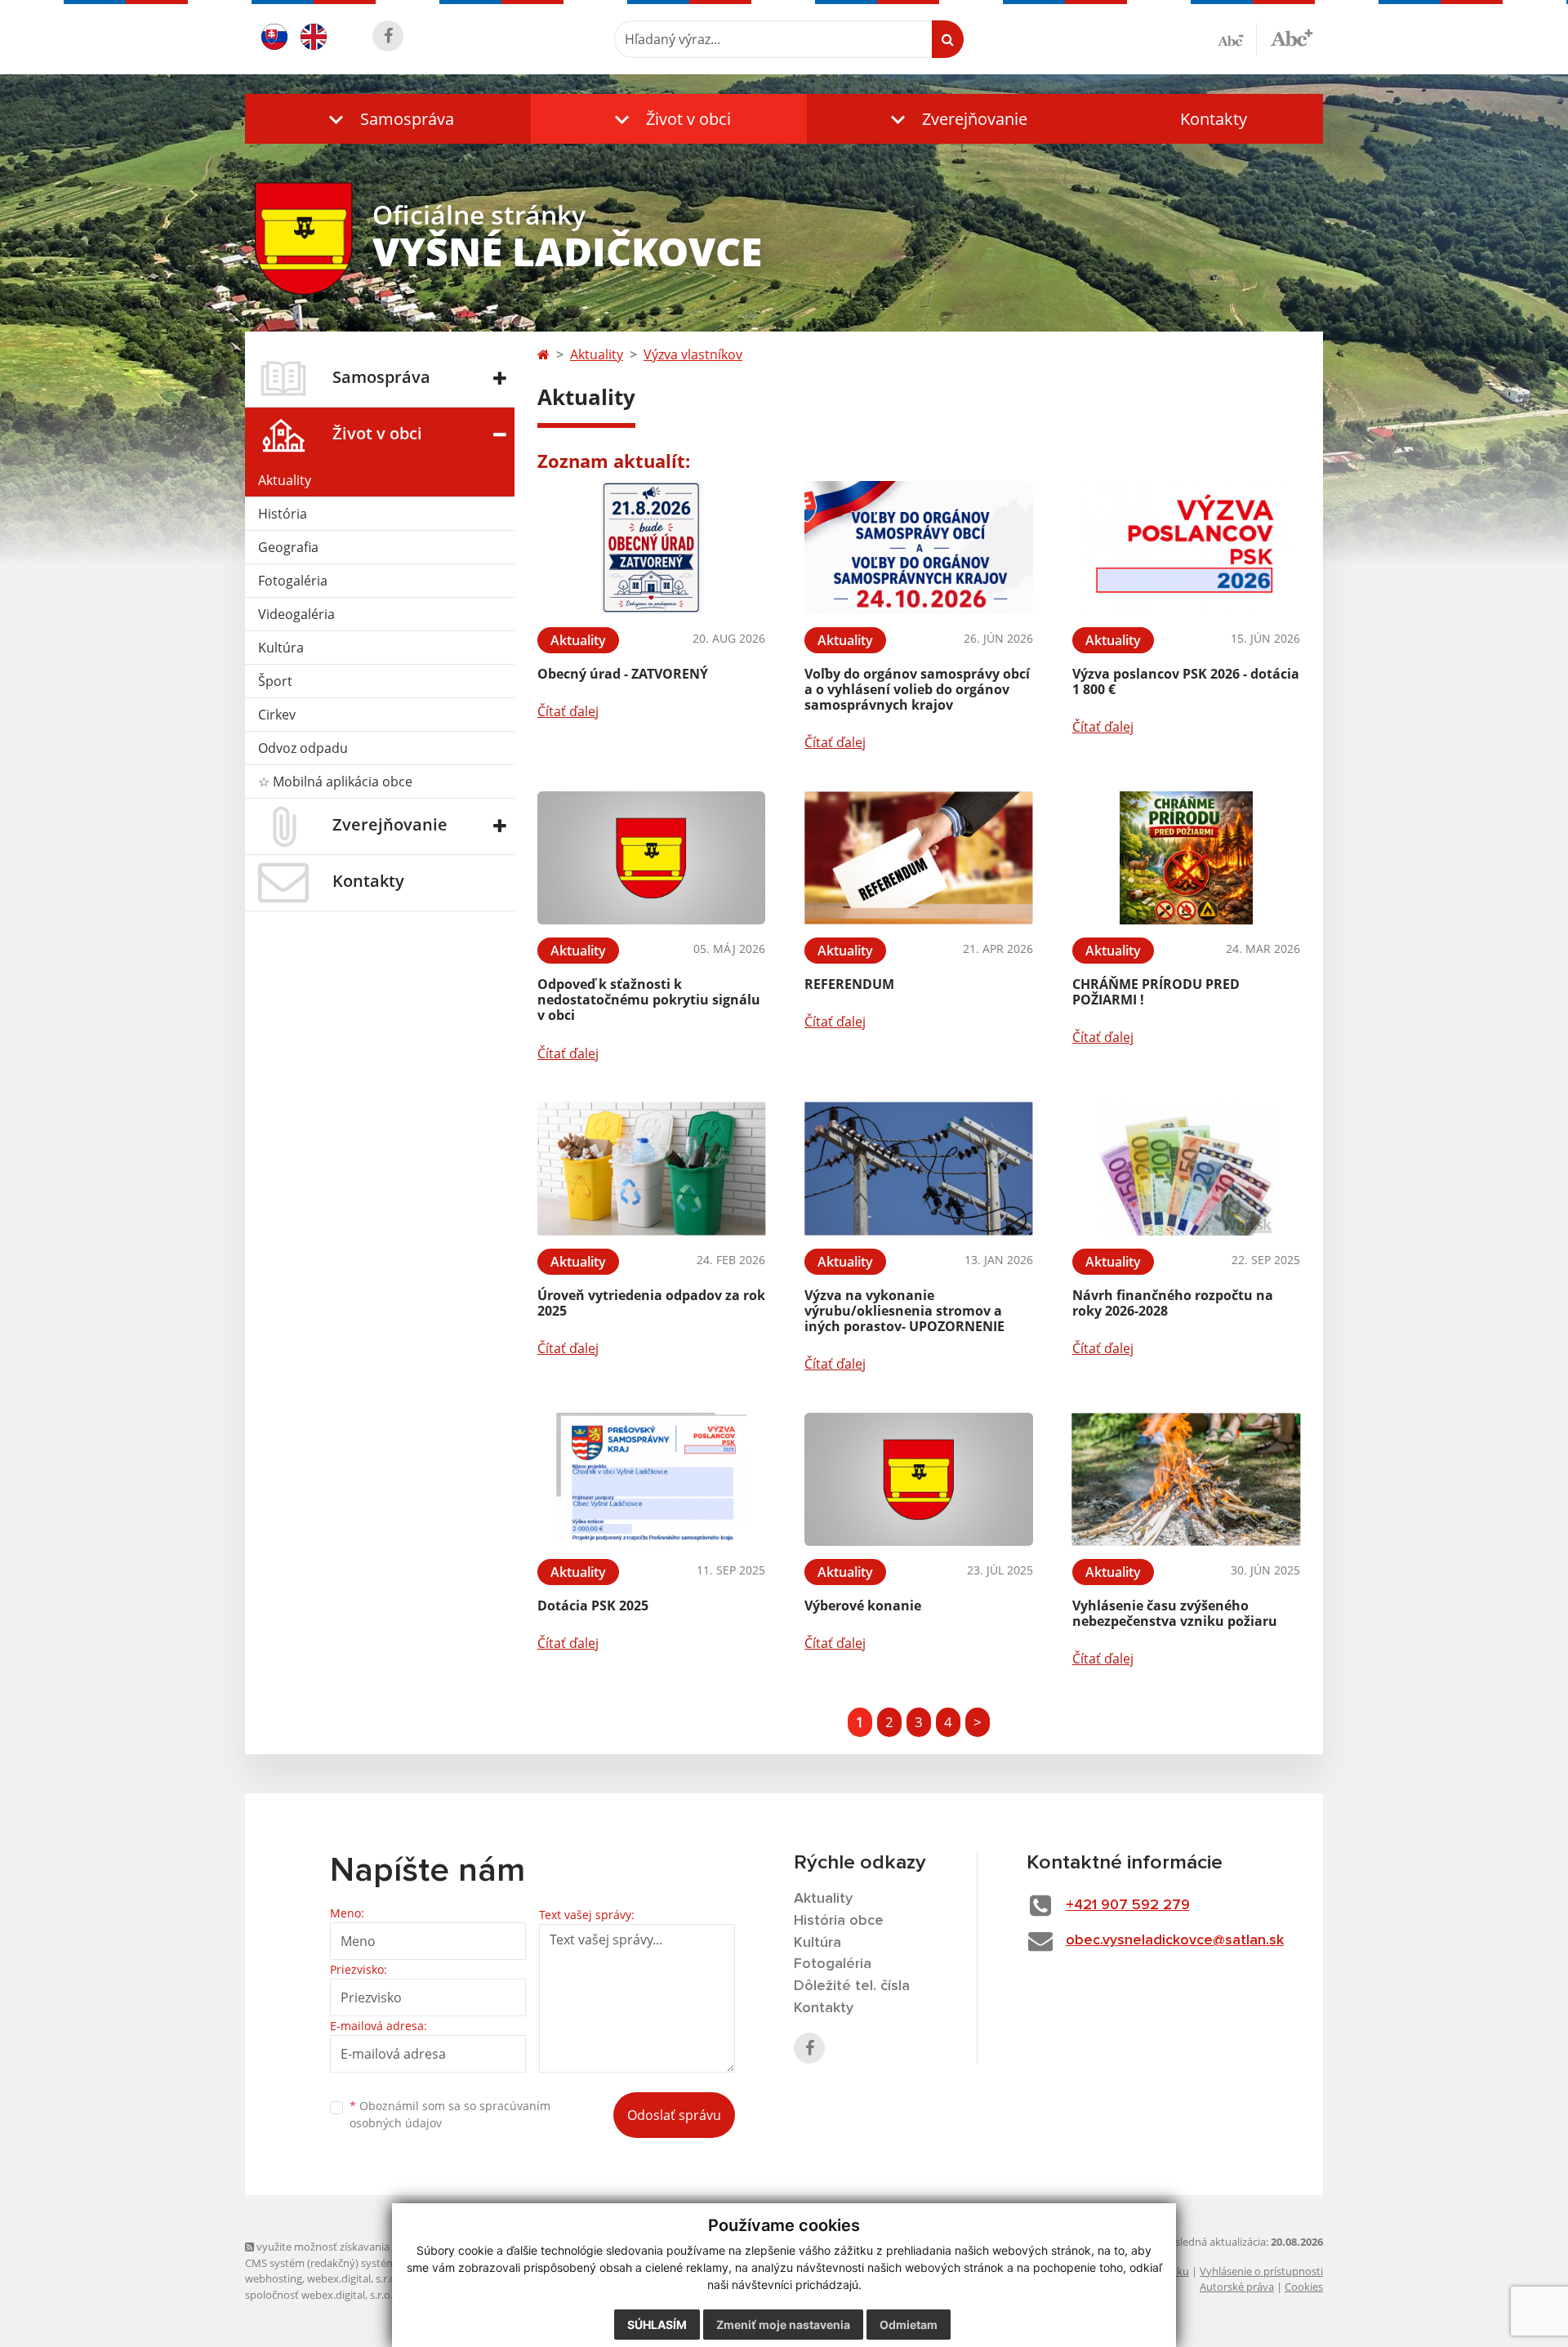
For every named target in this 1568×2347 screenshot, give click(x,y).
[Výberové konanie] (918, 1479)
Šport (275, 681)
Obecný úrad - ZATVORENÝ (623, 674)
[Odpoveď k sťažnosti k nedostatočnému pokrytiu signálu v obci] (651, 858)
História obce (839, 1921)
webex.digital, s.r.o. (353, 2278)
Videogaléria (296, 614)
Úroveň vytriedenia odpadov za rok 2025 (651, 1303)
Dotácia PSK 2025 (593, 1605)
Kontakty (1214, 119)
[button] (388, 119)
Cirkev (277, 715)
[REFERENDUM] (918, 858)
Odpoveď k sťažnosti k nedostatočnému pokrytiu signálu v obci (649, 1000)
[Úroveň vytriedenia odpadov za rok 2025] (651, 1169)
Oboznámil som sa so (450, 2114)
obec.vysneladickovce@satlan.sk (1175, 1940)
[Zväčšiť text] (1292, 37)
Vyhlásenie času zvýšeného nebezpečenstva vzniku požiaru (1175, 1613)
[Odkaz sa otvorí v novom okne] (388, 36)
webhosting (274, 2278)
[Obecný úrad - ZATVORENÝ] (651, 548)
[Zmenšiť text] (1237, 39)
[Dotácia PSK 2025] (651, 1479)
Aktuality (285, 480)
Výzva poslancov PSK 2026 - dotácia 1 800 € (1186, 681)
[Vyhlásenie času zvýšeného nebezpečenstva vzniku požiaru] (1186, 1479)
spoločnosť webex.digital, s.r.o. (319, 2295)
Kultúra (281, 648)
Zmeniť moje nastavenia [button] (783, 2325)
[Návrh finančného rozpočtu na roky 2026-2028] (1186, 1169)
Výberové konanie (863, 1605)
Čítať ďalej (568, 711)
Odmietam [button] (909, 2325)
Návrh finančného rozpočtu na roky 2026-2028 (1173, 1303)
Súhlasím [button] (657, 2325)
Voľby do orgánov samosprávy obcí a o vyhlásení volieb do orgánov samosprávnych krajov (917, 689)
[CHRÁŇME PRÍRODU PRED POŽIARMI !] (1186, 858)
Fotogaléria (293, 581)
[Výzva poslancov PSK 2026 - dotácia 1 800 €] (1186, 548)
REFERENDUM (849, 984)
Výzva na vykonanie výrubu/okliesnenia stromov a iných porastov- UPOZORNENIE (904, 1311)
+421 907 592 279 (1128, 1905)
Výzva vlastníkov (693, 354)
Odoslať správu (674, 2115)
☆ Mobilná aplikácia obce (335, 782)
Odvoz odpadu (303, 748)
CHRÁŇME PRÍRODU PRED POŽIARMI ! (1156, 992)
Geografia (288, 547)
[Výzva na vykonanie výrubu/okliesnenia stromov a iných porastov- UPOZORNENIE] (918, 1169)
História (283, 514)
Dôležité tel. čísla (852, 1986)
